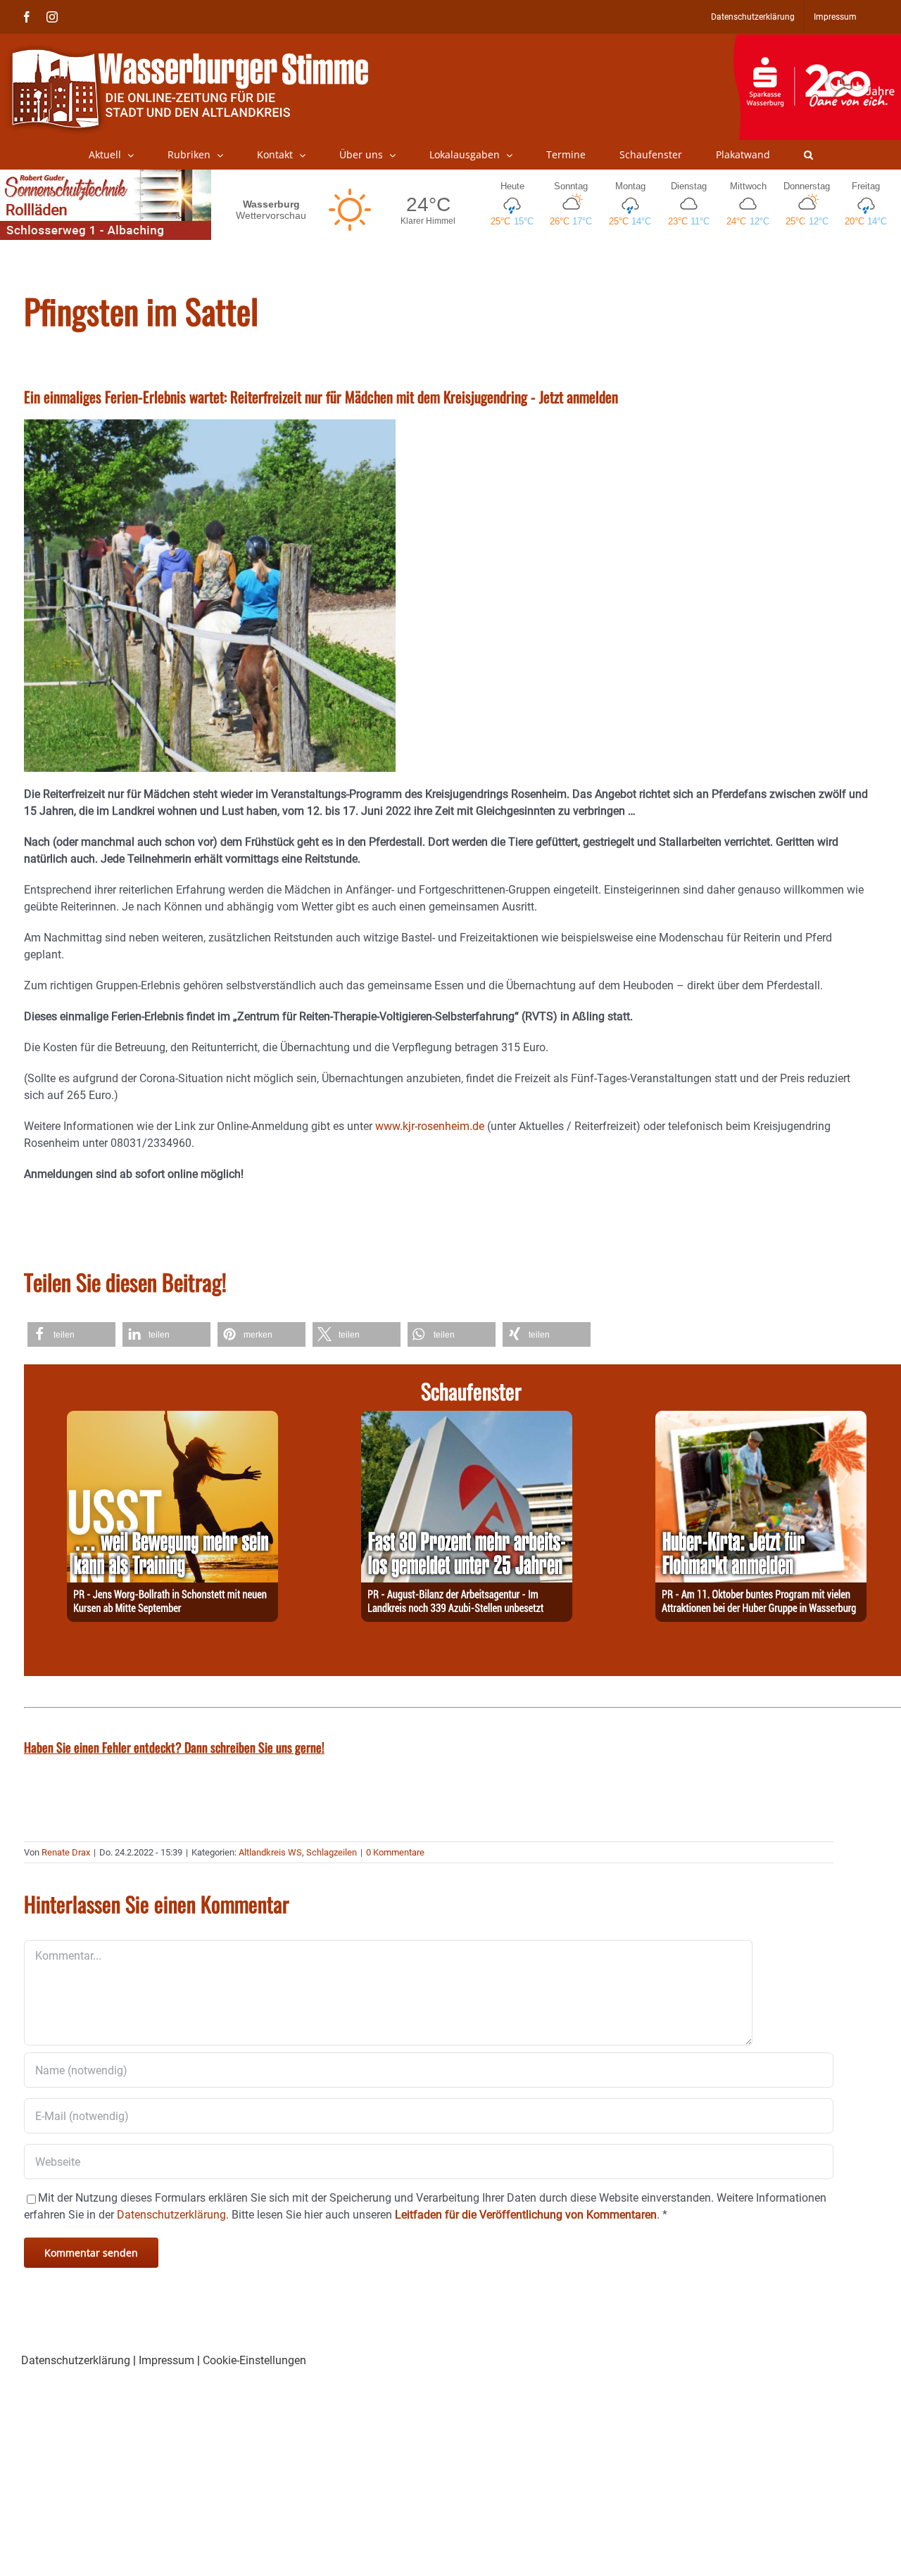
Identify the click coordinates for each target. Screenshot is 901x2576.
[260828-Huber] (761, 1419)
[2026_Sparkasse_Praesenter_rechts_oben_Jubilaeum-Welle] (817, 42)
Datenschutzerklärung (76, 2360)
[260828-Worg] (172, 1419)
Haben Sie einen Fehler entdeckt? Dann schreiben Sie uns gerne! (174, 1747)
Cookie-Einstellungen (254, 2360)
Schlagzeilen (332, 1852)
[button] (808, 155)
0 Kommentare (395, 1852)
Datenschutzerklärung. (173, 2215)
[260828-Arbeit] (467, 1419)
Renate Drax (66, 1852)
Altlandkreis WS (270, 1852)
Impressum (166, 2360)
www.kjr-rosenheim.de (430, 1126)
